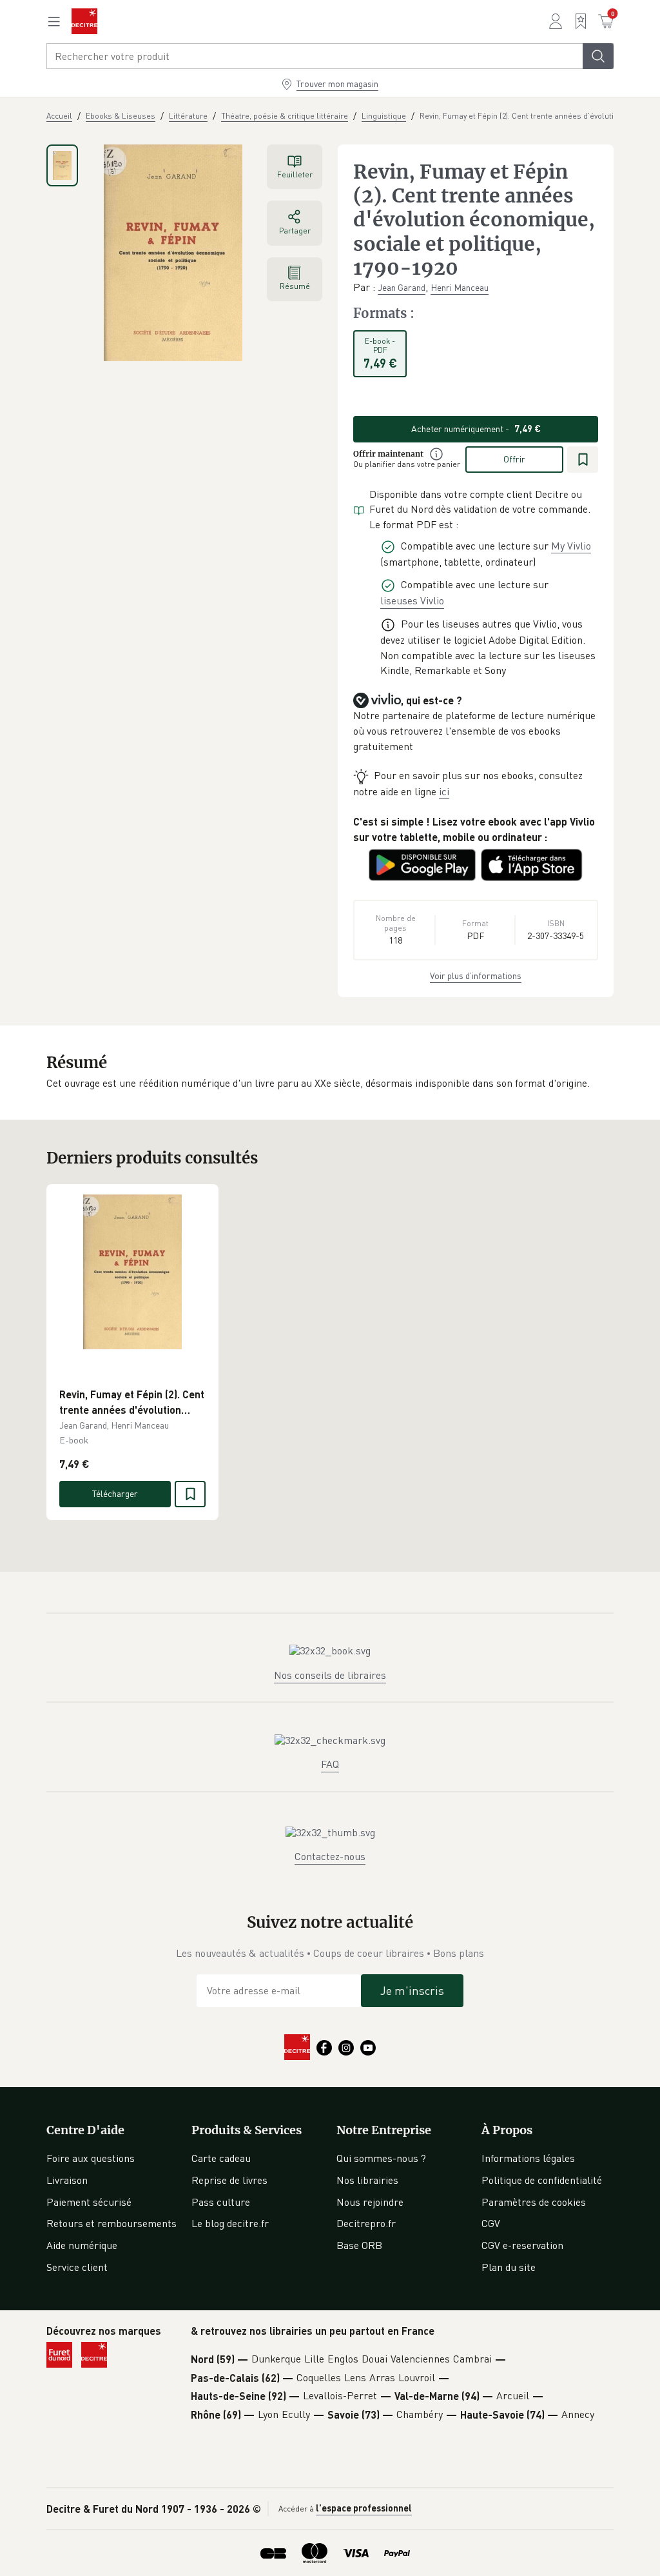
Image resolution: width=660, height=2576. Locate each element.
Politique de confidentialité (542, 2180)
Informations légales (528, 2158)
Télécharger (115, 1493)
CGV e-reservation (522, 2245)
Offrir (514, 459)
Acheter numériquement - (476, 429)
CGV (491, 2223)
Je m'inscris (412, 1990)
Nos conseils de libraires (330, 1675)
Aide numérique (82, 2245)
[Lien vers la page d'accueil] (84, 21)
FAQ (330, 1764)
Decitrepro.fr (366, 2223)
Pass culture (221, 2202)
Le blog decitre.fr (230, 2223)
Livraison (67, 2180)
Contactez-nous (330, 1856)
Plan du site (509, 2267)
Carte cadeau (221, 2158)
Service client (77, 2267)
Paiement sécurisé (89, 2202)
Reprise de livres (229, 2180)
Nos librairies (367, 2180)
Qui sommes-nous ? (381, 2158)
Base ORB (359, 2245)
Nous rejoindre (370, 2202)
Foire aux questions (91, 2158)
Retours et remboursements (112, 2223)
